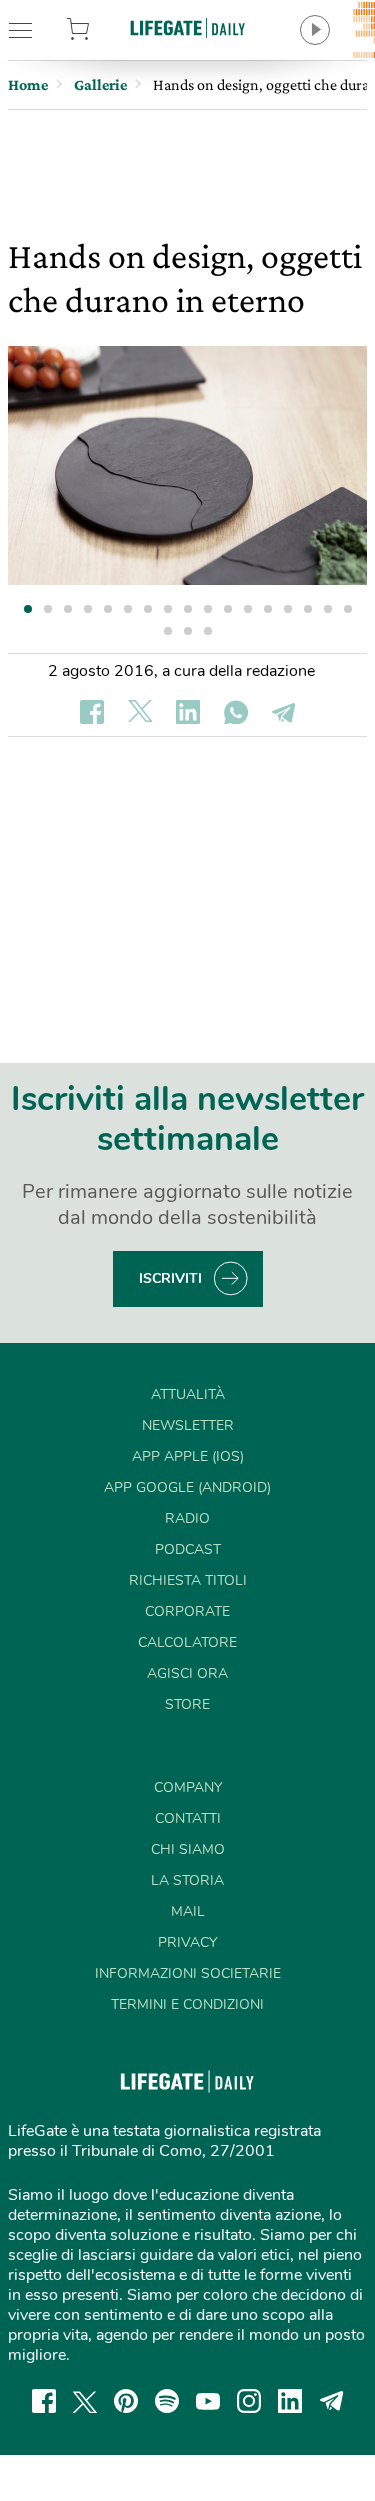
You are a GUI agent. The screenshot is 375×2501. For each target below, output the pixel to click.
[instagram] (249, 2401)
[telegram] (332, 2401)
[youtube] (208, 2401)
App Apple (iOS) (188, 1456)
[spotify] (167, 2401)
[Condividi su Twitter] (140, 712)
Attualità (188, 1394)
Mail (188, 1911)
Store (102, 30)
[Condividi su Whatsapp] (236, 712)
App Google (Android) (187, 1487)
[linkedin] (290, 2401)
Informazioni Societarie (188, 1973)
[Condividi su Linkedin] (188, 712)
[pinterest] (126, 2401)
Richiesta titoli (188, 1580)
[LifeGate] (188, 27)
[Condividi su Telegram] (284, 712)
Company (188, 1787)
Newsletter (188, 1425)
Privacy (187, 1942)
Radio (187, 1518)
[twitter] (85, 2401)
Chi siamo (188, 1849)
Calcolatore (187, 1642)
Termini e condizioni (187, 2004)
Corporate (187, 1611)
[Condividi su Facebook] (92, 712)
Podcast (188, 1549)
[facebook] (44, 2401)
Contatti (188, 1818)
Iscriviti (170, 1278)
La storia (187, 1880)
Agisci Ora (187, 1673)
